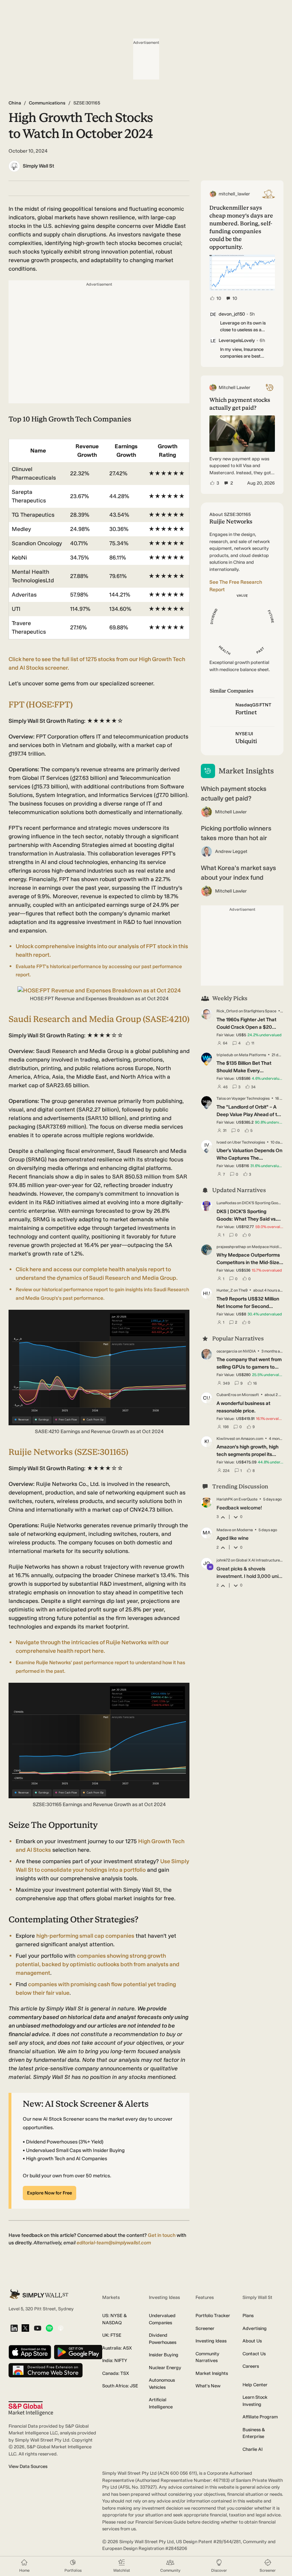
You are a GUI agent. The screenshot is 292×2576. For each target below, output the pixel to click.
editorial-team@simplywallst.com (114, 2243)
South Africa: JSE (120, 2386)
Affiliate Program (260, 2417)
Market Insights (212, 2373)
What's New (208, 2386)
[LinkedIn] (14, 2329)
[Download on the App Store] (30, 2353)
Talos (221, 1098)
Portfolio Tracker (213, 2316)
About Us (252, 2341)
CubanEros (226, 1395)
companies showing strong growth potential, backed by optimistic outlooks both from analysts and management (98, 1964)
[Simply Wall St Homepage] (39, 2294)
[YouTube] (38, 2329)
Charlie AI (252, 2449)
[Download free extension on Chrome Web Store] (46, 2371)
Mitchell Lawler (231, 812)
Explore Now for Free (49, 2193)
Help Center (255, 2385)
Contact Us (254, 2354)
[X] (25, 2329)
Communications (47, 103)
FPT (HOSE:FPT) (41, 704)
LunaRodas (226, 1203)
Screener (205, 2328)
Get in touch (162, 2235)
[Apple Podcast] (61, 2329)
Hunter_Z (225, 1290)
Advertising (255, 2328)
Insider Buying (164, 2355)
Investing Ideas (211, 2341)
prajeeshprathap (231, 1247)
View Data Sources (28, 2466)
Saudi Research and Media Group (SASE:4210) (99, 1019)
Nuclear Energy (165, 2368)
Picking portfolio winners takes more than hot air (236, 833)
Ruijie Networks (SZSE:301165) (68, 1452)
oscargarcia (227, 1351)
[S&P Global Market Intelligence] (31, 2409)
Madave (224, 1530)
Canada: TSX (116, 2373)
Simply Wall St (38, 166)
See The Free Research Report (236, 586)
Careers (251, 2366)
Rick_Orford (227, 1011)
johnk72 (223, 1560)
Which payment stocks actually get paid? (234, 794)
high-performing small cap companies (85, 1936)
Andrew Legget (231, 851)
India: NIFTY (115, 2360)
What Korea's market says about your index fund (238, 873)
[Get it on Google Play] (78, 2353)
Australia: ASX (117, 2348)
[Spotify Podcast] (49, 2329)
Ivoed (221, 1142)
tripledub (225, 1055)
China (15, 103)
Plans (248, 2316)
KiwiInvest (226, 1439)
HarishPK (225, 1499)
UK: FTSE (112, 2335)
